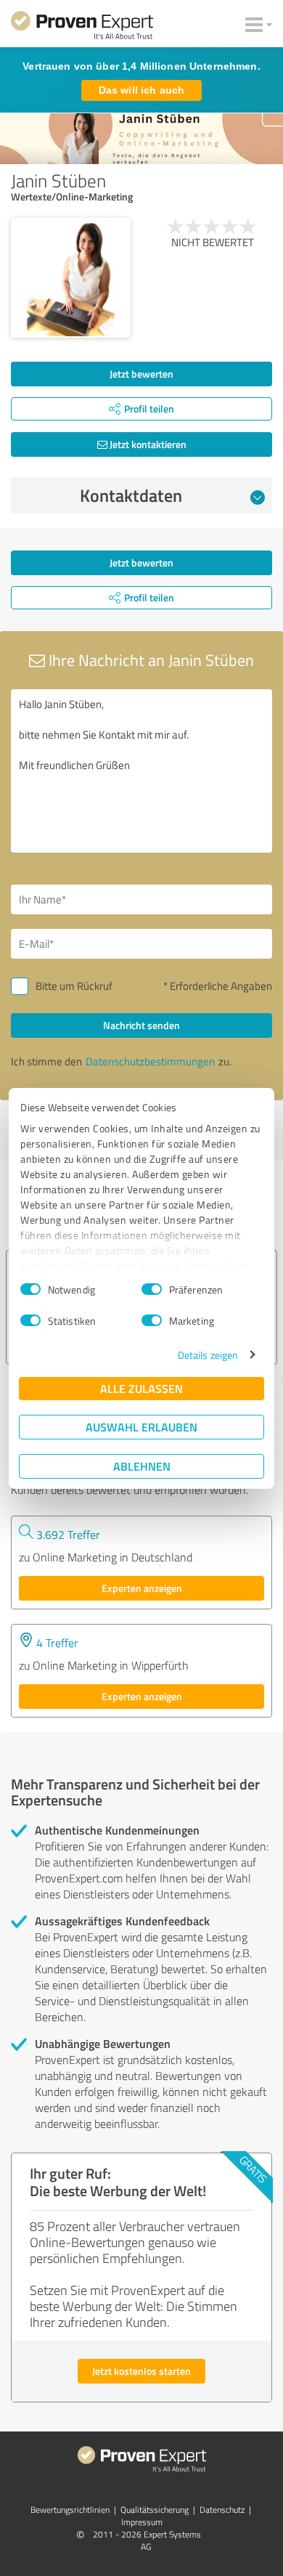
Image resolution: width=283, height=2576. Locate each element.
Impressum (142, 2522)
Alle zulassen (141, 1388)
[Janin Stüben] (71, 278)
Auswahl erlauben (141, 1427)
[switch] (152, 1289)
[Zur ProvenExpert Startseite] (82, 28)
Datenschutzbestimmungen (150, 1061)
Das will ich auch (141, 90)
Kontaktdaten (131, 495)
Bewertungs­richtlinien (70, 2510)
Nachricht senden (141, 1025)
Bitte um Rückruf (74, 986)
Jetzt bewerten (141, 374)
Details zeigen (208, 1355)
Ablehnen (142, 1466)
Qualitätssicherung (155, 2510)
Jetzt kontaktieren (147, 444)
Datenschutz (222, 2510)
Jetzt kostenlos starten (141, 2371)
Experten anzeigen (142, 1588)
